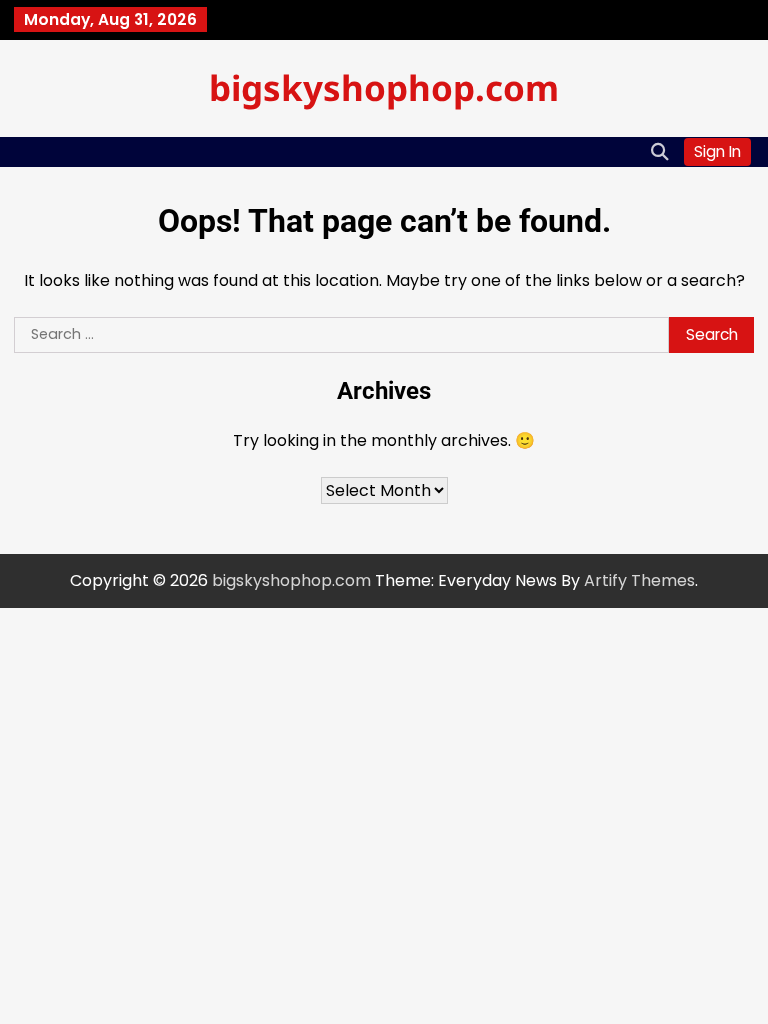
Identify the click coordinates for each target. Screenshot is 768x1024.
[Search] (659, 152)
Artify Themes (639, 580)
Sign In (717, 151)
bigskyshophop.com (384, 87)
